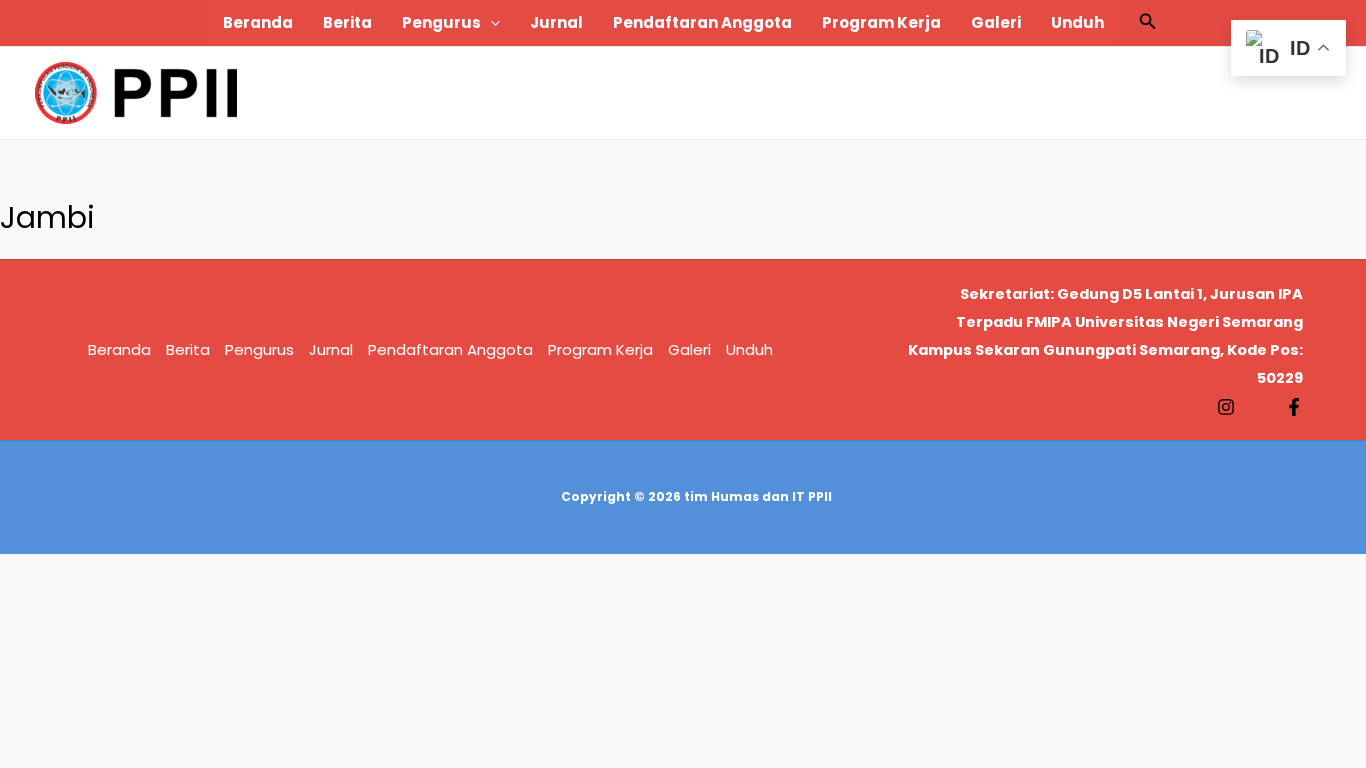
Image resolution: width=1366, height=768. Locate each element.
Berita (347, 22)
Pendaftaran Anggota (702, 22)
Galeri (996, 22)
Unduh (1077, 22)
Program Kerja (881, 22)
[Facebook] (1294, 407)
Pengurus (441, 22)
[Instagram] (1226, 407)
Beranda (258, 22)
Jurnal (556, 22)
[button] (490, 23)
